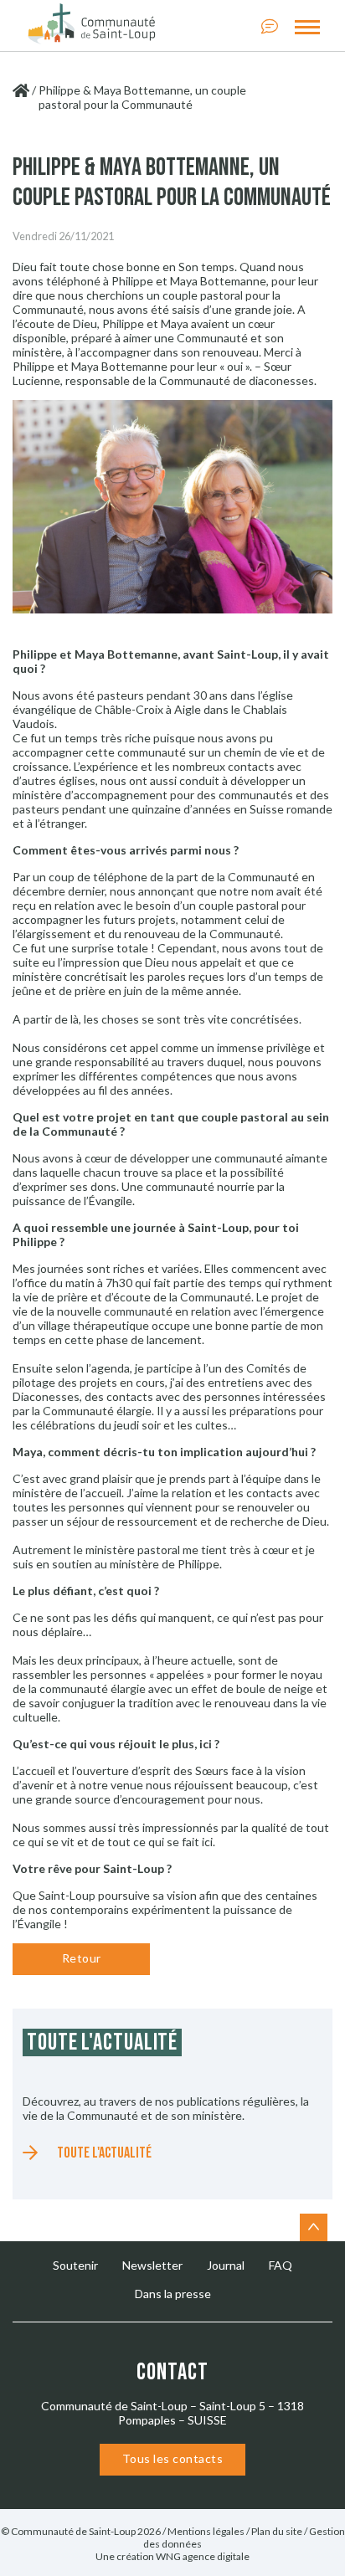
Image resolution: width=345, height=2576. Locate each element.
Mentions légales (206, 2531)
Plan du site (277, 2531)
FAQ (281, 2265)
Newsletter (152, 2265)
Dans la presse (173, 2294)
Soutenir (75, 2265)
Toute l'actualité (104, 2153)
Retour (82, 1958)
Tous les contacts (173, 2458)
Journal (226, 2265)
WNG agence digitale (203, 2556)
